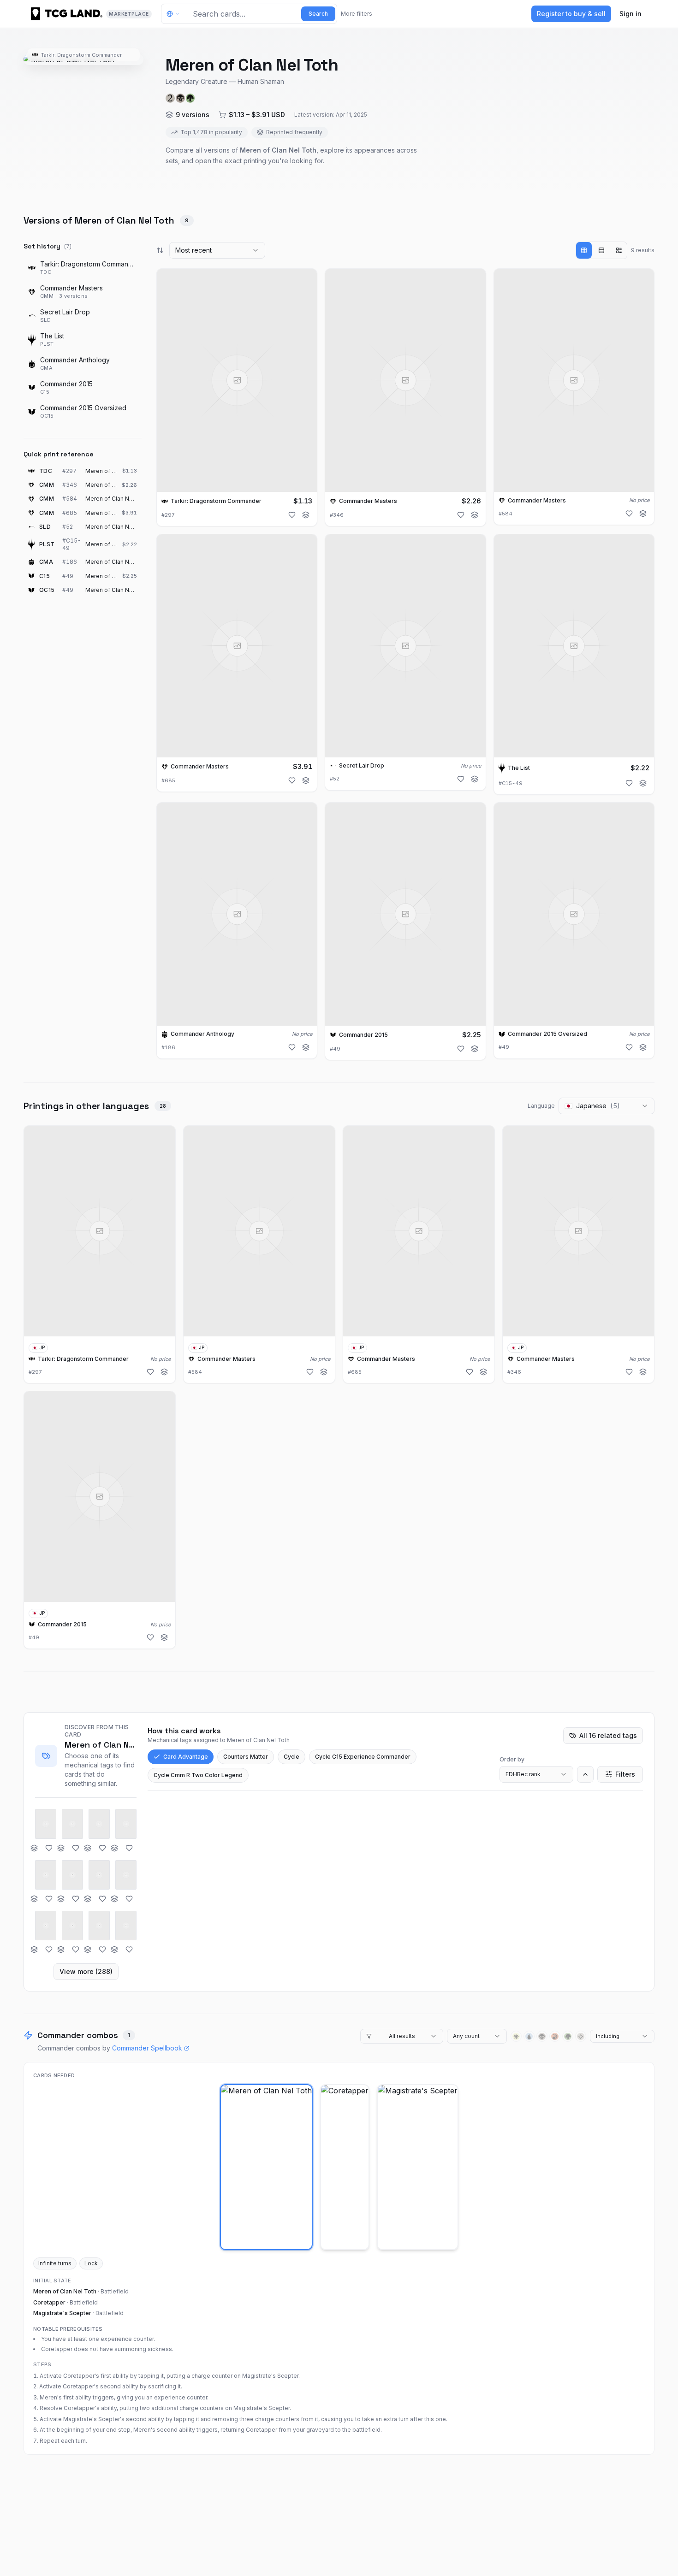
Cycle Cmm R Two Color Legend (198, 1775)
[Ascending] (585, 1774)
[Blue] (529, 2036)
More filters (357, 14)
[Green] (568, 2036)
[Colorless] (581, 2036)
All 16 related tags (608, 1735)
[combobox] (217, 250)
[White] (516, 2036)
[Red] (555, 2036)
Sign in (630, 14)
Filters (625, 1774)
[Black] (542, 2036)
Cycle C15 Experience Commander (363, 1757)
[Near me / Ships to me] (176, 14)
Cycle (291, 1757)
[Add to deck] (306, 515)
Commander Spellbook (147, 2048)
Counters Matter (246, 1757)
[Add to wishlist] (292, 515)
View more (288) (86, 1971)
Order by (512, 1759)
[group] (601, 250)
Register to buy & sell (571, 14)
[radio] (584, 250)
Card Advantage (186, 1757)
